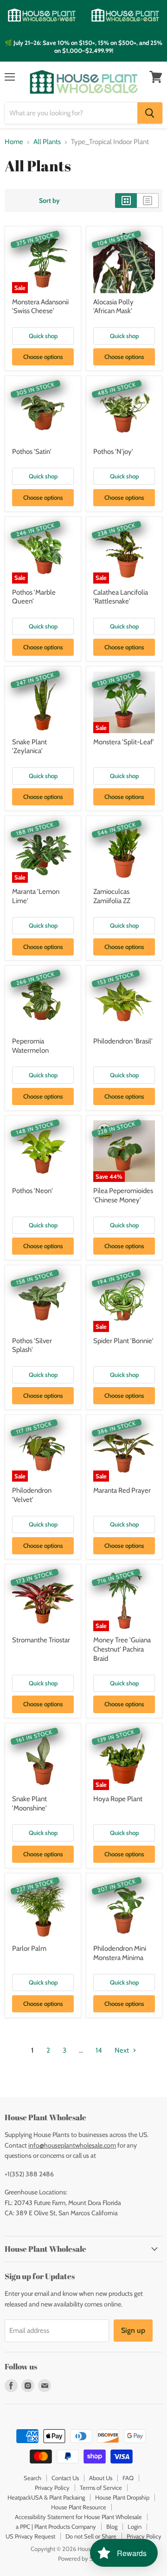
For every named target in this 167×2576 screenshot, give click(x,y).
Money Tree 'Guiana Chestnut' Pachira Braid (122, 1649)
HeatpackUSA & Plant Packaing (46, 2497)
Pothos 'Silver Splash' (32, 1345)
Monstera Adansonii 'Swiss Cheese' (40, 307)
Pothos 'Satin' (32, 452)
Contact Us (65, 2478)
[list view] (148, 201)
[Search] (150, 113)
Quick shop (43, 336)
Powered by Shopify (84, 2558)
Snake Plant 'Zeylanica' (29, 747)
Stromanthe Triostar (41, 1640)
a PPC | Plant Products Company (56, 2526)
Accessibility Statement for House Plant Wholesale (78, 2517)
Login (135, 2526)
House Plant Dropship (122, 2497)
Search (32, 2478)
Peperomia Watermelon (30, 1046)
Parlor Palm (29, 1948)
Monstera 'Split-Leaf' (124, 742)
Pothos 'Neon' (32, 1191)
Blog (112, 2526)
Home (14, 142)
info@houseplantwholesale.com (72, 2145)
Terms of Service (101, 2488)
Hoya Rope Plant (118, 1799)
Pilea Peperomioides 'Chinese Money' (123, 1195)
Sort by (49, 201)
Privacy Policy (52, 2488)
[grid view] (126, 201)
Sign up (133, 2330)
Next (122, 2050)
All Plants (47, 142)
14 (99, 2050)
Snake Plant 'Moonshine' (29, 1803)
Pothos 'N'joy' (113, 452)
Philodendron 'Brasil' (123, 1041)
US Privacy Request (30, 2536)
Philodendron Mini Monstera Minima (120, 1953)
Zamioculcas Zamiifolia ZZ (112, 896)
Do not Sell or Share (91, 2536)
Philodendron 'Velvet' (32, 1495)
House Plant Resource (79, 2507)
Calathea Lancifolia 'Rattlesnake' (121, 597)
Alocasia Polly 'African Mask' (113, 307)
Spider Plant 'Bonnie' (123, 1341)
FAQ (128, 2478)
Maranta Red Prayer (122, 1490)
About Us (101, 2478)
